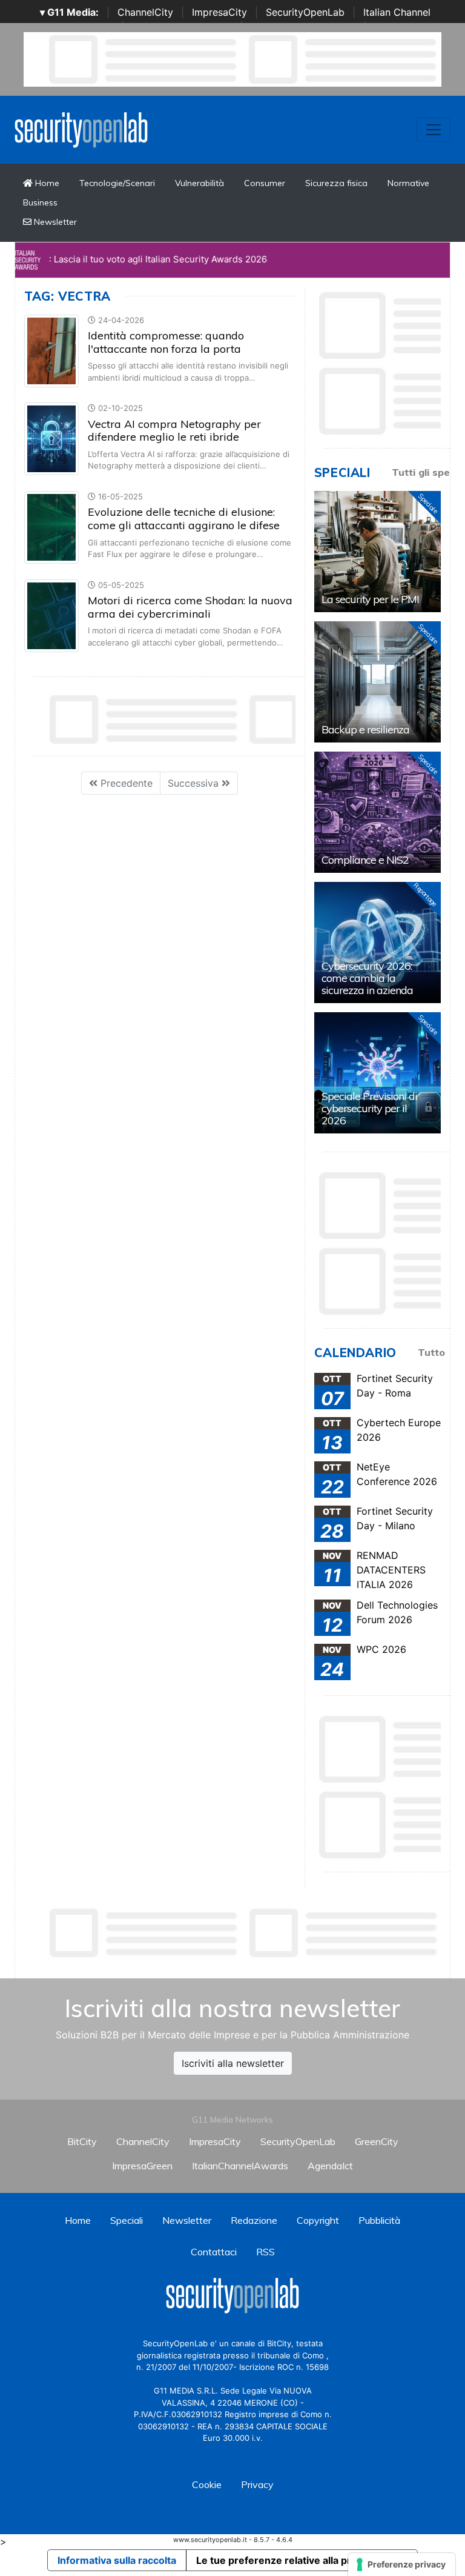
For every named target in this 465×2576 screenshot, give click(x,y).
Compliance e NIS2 (365, 860)
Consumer (265, 183)
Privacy (257, 2484)
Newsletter (54, 222)
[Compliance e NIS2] (378, 812)
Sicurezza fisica (336, 183)
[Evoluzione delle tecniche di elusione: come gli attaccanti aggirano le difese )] (51, 526)
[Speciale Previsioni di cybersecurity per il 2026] (378, 1073)
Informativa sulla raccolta (117, 2560)
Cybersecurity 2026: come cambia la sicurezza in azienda (367, 978)
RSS (265, 2252)
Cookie (207, 2484)
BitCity (82, 2141)
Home (46, 183)
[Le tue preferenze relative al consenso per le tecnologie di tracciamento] (402, 2564)
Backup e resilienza (365, 729)
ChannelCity (145, 12)
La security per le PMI (370, 599)
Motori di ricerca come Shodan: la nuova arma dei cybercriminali (190, 607)
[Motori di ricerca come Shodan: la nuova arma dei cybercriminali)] (51, 615)
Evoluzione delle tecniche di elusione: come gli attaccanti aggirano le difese (184, 519)
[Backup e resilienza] (378, 682)
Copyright (318, 2220)
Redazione (254, 2220)
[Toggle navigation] (434, 130)
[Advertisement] (245, 1933)
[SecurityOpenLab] (81, 128)
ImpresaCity (219, 12)
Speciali (127, 2220)
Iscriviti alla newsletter (233, 2063)
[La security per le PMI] (378, 552)
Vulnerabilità (200, 183)
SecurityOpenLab (305, 12)
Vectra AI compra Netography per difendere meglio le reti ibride (174, 431)
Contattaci (214, 2252)
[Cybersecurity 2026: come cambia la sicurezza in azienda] (378, 943)
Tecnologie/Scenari (117, 183)
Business (40, 202)
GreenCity (377, 2141)
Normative (408, 183)
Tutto (431, 1352)
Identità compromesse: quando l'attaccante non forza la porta (166, 342)
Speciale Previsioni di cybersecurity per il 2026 (369, 1108)
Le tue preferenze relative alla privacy (286, 2560)
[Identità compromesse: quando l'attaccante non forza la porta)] (51, 350)
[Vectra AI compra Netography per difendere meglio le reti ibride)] (51, 438)
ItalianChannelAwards (240, 2166)
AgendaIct (330, 2166)
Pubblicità (379, 2220)
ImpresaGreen (142, 2166)
